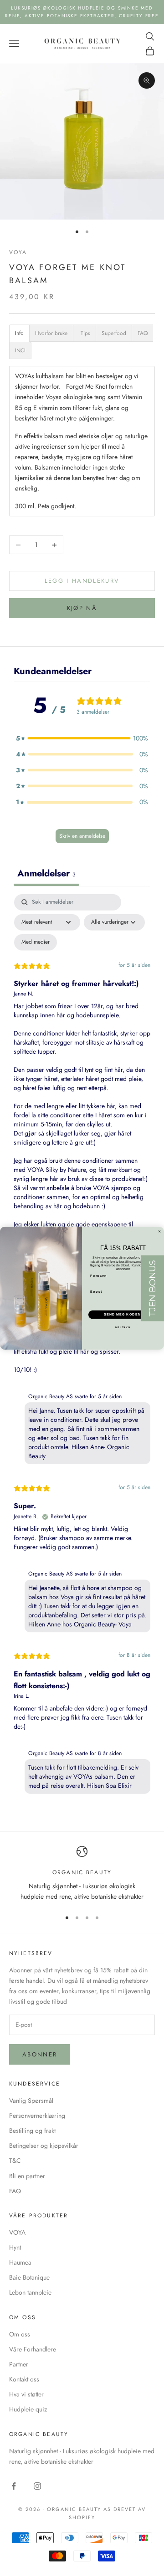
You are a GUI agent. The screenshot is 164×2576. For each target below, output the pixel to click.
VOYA (18, 252)
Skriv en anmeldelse (82, 836)
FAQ (15, 2191)
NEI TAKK (123, 1327)
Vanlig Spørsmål (31, 2101)
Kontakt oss (24, 2379)
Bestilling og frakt (32, 2131)
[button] (82, 738)
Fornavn (98, 1275)
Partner (19, 2364)
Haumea (20, 2262)
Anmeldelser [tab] (46, 873)
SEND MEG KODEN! (123, 1315)
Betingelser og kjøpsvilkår (44, 2146)
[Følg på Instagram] (37, 2486)
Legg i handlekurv (82, 581)
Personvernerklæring (37, 2116)
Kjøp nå (82, 608)
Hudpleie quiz (28, 2409)
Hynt (15, 2247)
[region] (82, 1874)
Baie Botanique (29, 2277)
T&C (15, 2161)
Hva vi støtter (26, 2394)
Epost (96, 1291)
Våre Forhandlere (33, 2349)
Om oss (20, 2334)
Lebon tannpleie (30, 2292)
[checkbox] (36, 942)
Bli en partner (27, 2176)
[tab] (19, 333)
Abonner (40, 2054)
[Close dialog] (159, 1231)
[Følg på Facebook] (14, 2486)
